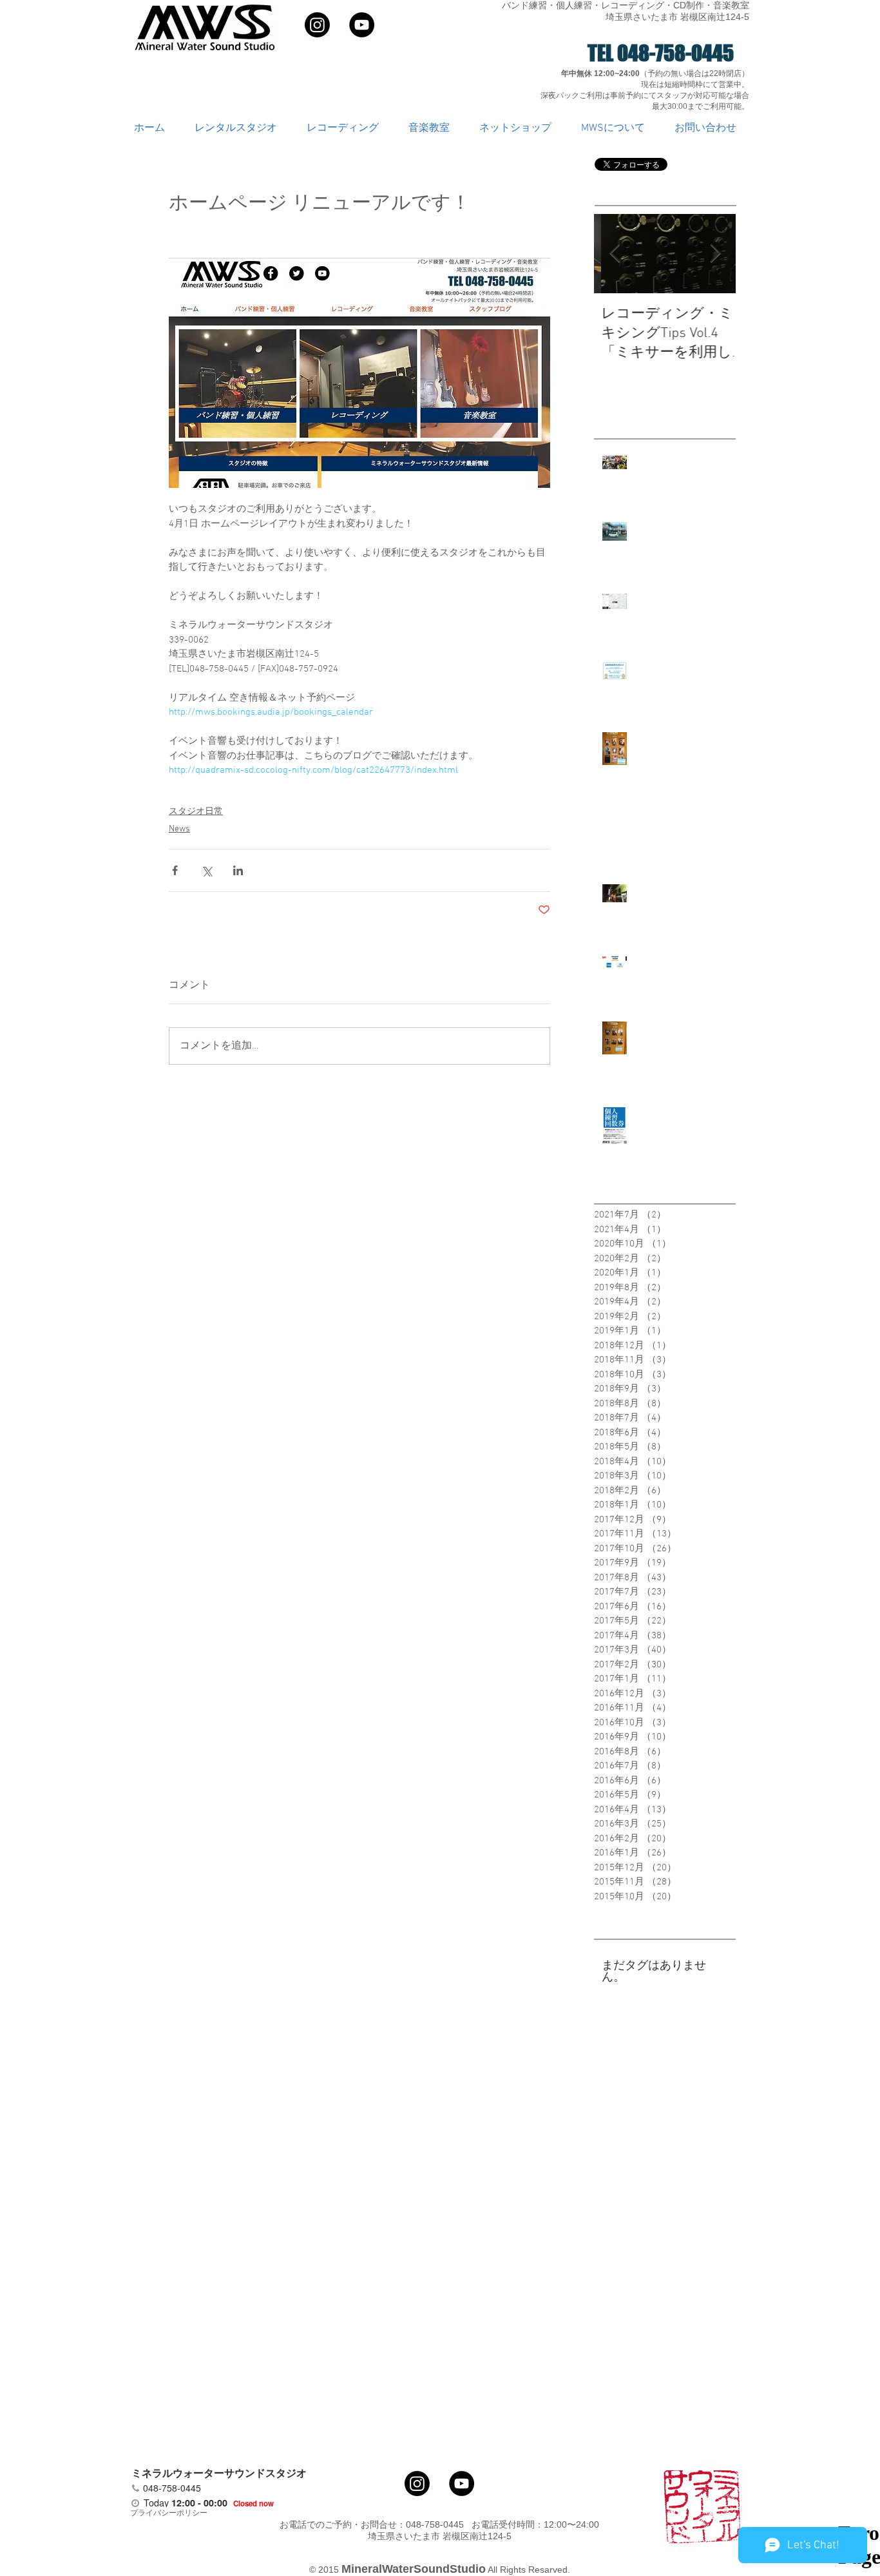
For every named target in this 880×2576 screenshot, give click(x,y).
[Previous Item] (615, 254)
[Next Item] (715, 254)
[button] (241, 129)
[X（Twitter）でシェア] (206, 870)
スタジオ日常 (196, 812)
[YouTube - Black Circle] (362, 25)
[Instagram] (317, 25)
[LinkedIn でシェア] (238, 870)
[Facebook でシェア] (175, 870)
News (179, 829)
